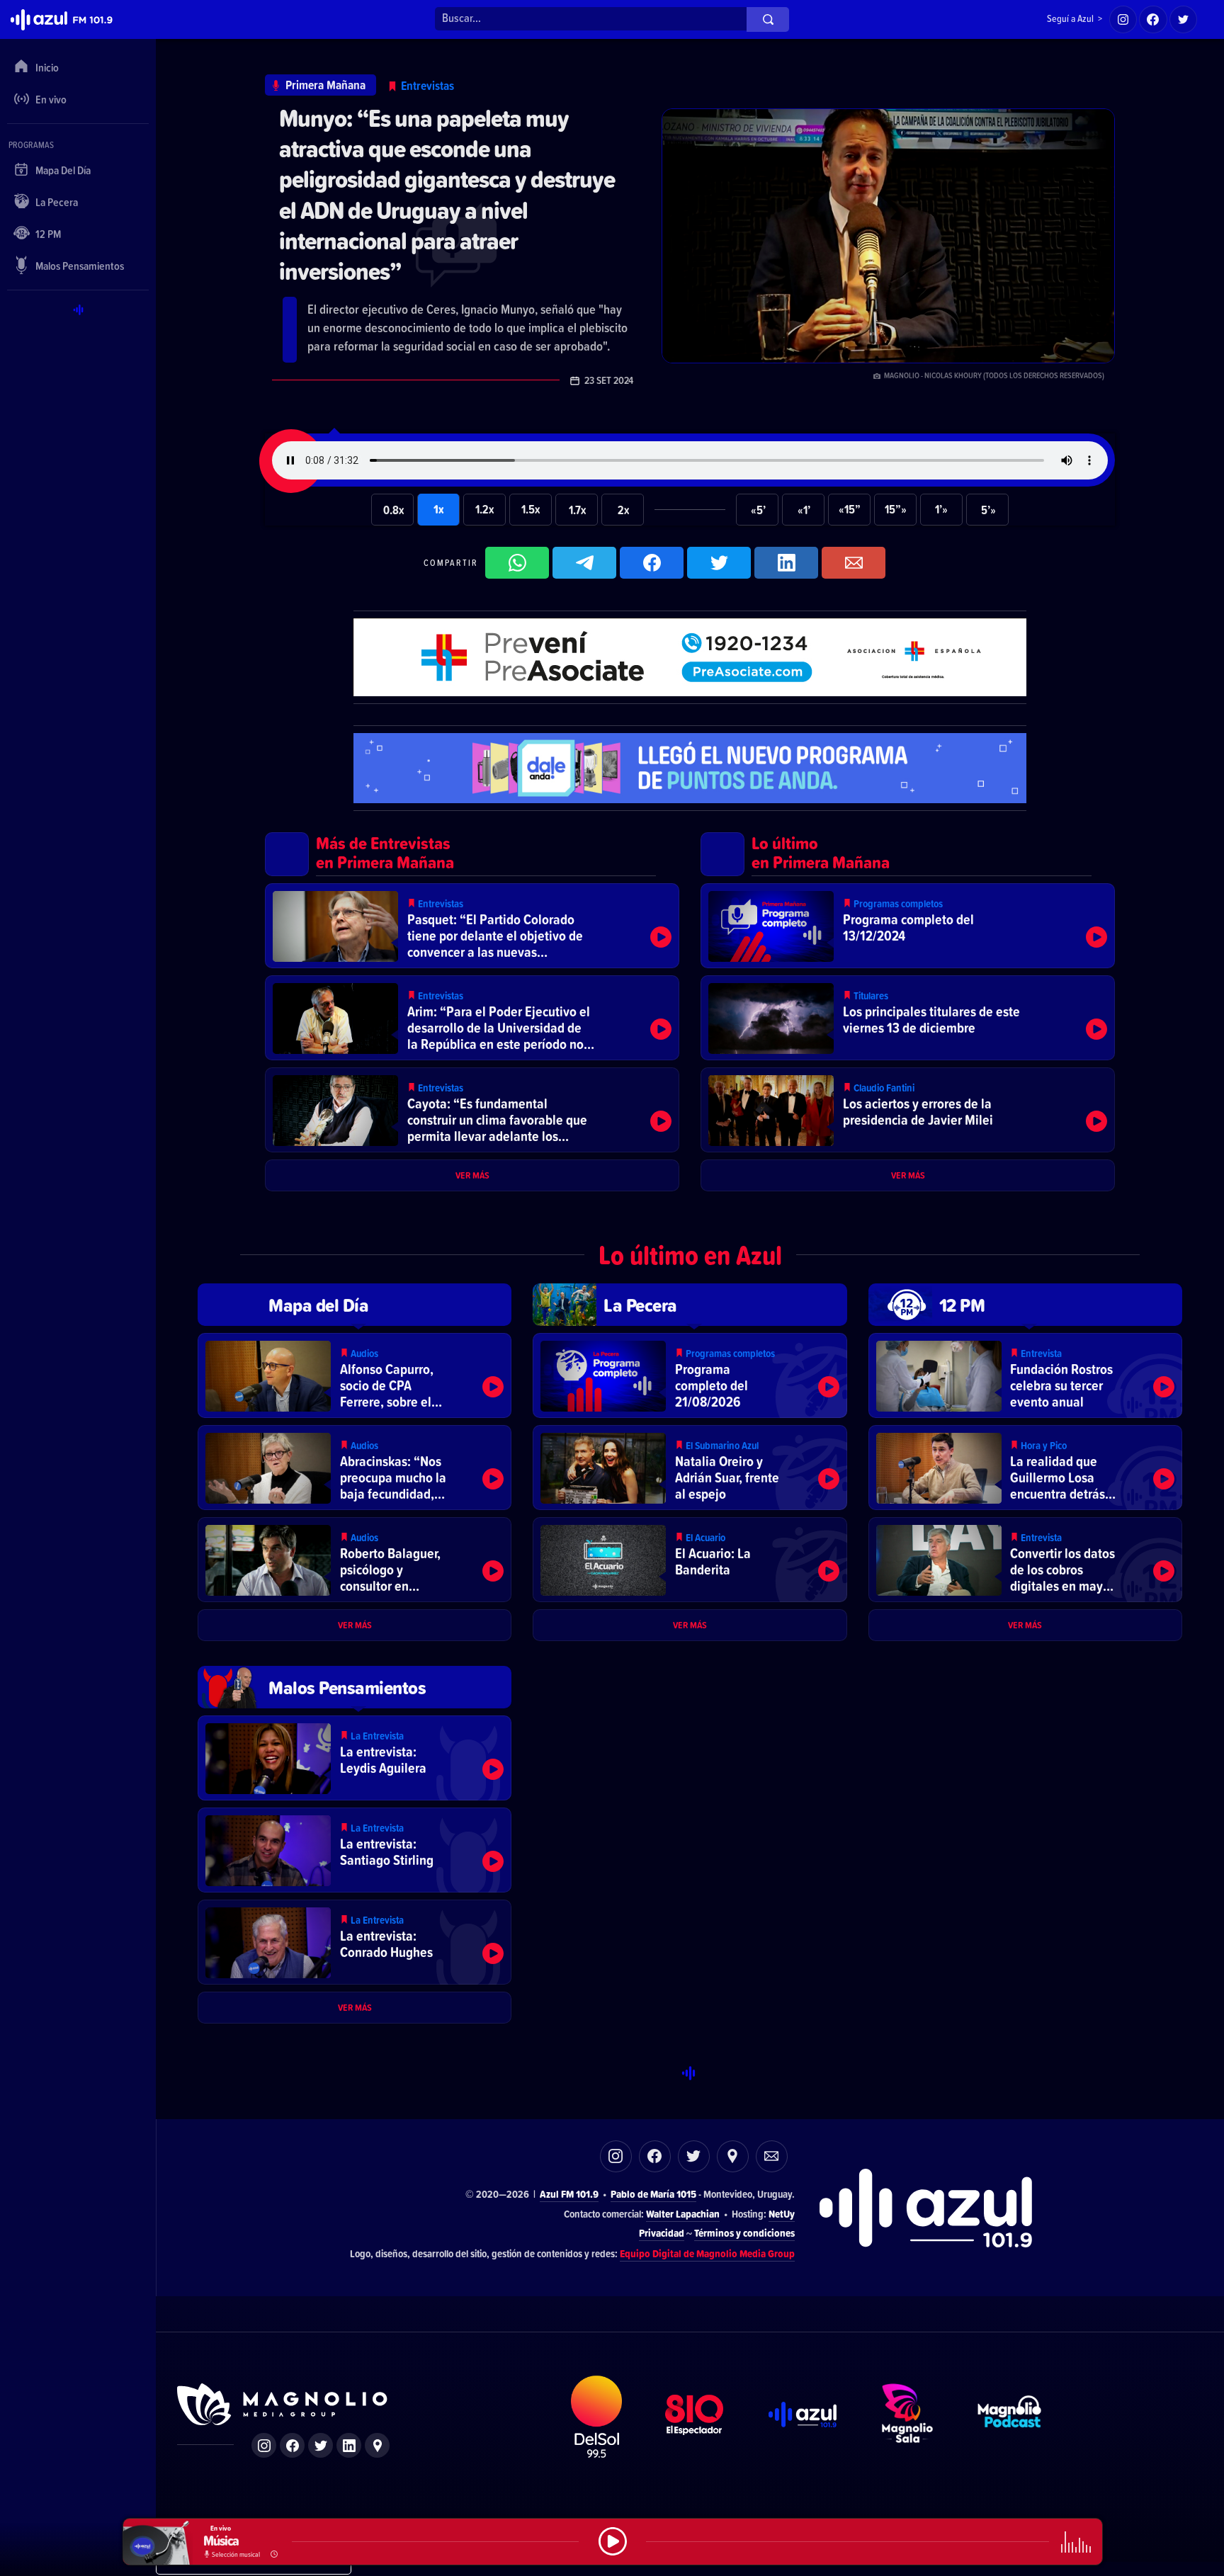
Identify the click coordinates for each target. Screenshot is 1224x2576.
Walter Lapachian (683, 2214)
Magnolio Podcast (1010, 2417)
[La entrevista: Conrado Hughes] (355, 1942)
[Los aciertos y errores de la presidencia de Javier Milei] (908, 1110)
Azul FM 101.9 (569, 2194)
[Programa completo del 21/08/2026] (690, 1375)
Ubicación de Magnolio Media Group (377, 2445)
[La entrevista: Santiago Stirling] (355, 1850)
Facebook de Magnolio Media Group (292, 2445)
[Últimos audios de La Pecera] (690, 1305)
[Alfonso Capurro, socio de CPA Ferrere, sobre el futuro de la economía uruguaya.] (355, 1375)
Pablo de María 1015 (653, 2194)
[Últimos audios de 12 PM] (1025, 1305)
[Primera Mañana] (321, 85)
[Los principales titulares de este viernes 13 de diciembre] (908, 1018)
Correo (772, 2156)
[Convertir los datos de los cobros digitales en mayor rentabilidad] (1025, 1560)
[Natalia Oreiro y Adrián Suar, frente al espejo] (690, 1468)
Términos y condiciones (744, 2233)
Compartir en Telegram (584, 563)
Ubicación (733, 2156)
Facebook (655, 2156)
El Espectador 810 (695, 2417)
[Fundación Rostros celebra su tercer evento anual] (1025, 1375)
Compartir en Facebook (652, 563)
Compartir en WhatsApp (517, 563)
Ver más (472, 1175)
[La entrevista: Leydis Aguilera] (355, 1758)
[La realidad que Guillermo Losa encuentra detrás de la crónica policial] (1025, 1468)
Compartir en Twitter (719, 563)
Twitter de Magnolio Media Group (321, 2445)
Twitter (694, 2156)
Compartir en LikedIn (786, 563)
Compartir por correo (854, 563)
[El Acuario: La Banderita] (690, 1560)
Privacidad (662, 2233)
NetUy (782, 2214)
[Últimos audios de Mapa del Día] (355, 1305)
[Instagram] (1123, 20)
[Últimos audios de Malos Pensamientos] (355, 1687)
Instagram (616, 2156)
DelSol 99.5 (597, 2417)
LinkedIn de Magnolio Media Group (349, 2445)
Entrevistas (427, 85)
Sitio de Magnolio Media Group (283, 2405)
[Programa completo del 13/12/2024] (908, 926)
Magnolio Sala (908, 2417)
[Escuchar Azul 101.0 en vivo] (613, 2542)
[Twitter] (1184, 20)
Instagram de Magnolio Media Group (264, 2445)
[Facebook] (1153, 20)
